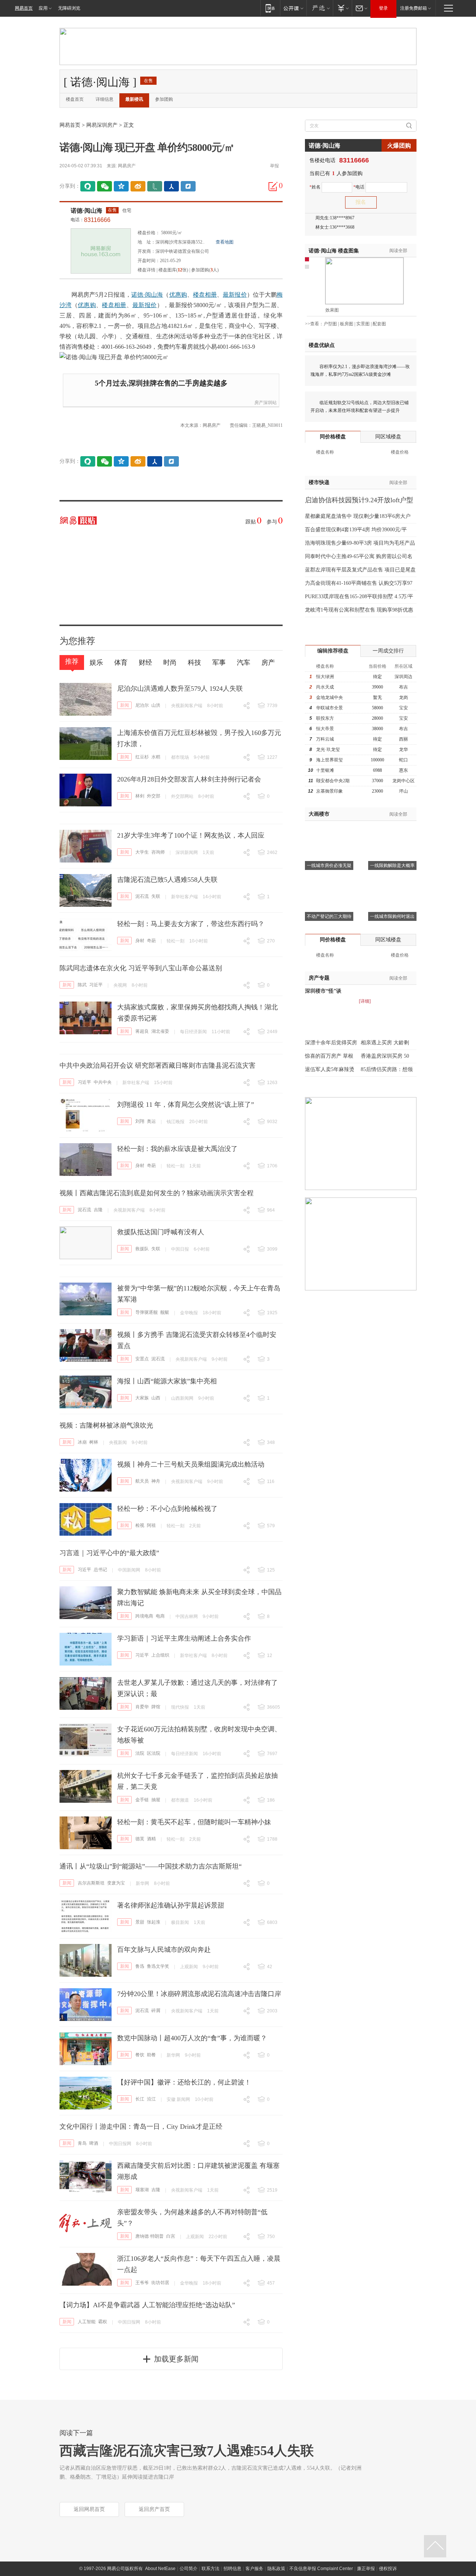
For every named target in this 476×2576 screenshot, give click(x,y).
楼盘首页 (75, 99)
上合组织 (160, 1655)
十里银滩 (325, 770)
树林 (94, 1442)
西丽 (403, 739)
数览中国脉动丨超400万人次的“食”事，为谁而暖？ (192, 2038)
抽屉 (156, 1800)
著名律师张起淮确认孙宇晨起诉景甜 (171, 1905)
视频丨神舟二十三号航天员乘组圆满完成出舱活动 (191, 1464)
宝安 (403, 708)
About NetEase (160, 2569)
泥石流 (142, 896)
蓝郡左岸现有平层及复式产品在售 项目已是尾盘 (360, 570)
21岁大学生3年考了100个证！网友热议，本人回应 (191, 835)
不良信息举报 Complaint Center (321, 2569)
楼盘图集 (334, 251)
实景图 (363, 324)
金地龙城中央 (329, 697)
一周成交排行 (388, 651)
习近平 (96, 985)
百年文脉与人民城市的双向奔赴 (164, 1950)
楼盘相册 (205, 295)
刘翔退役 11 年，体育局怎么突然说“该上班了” (186, 1105)
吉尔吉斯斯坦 (91, 1883)
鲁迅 (140, 1966)
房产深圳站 (266, 403)
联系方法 (210, 2569)
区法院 (154, 1753)
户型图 (330, 324)
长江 (140, 2099)
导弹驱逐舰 (147, 1312)
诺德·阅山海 (86, 211)
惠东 (403, 770)
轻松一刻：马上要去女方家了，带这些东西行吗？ (191, 924)
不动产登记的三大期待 (329, 916)
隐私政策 (276, 2569)
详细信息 (104, 99)
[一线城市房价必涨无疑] (329, 830)
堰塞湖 (142, 2190)
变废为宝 (116, 1883)
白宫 (171, 2236)
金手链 (142, 1800)
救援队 (142, 1249)
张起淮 (154, 1922)
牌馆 (156, 1707)
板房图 (347, 324)
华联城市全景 (329, 708)
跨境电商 (144, 1616)
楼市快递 (319, 482)
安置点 (142, 1359)
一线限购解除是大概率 (392, 865)
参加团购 (164, 99)
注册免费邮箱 (414, 8)
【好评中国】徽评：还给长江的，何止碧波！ (184, 2082)
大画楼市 (319, 814)
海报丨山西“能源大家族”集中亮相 (167, 1381)
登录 (383, 8)
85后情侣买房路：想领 (387, 1069)
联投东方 (325, 718)
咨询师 (158, 852)
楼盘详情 (147, 270)
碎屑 (156, 2011)
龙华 (403, 749)
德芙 (140, 1839)
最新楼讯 (134, 99)
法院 (140, 1753)
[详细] (365, 1001)
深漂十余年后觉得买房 (331, 1043)
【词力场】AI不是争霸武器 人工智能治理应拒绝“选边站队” (147, 2305)
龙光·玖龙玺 (328, 749)
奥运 (151, 1121)
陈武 (82, 985)
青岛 (82, 2143)
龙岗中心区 (403, 781)
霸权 (103, 2322)
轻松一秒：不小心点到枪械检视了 (167, 1509)
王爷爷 (142, 2283)
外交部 (154, 796)
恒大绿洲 (325, 677)
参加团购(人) (205, 270)
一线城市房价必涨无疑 (329, 865)
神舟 (156, 1481)
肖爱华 (142, 1707)
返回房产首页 (154, 2509)
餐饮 (140, 2055)
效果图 (332, 310)
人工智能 (87, 2322)
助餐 (151, 2055)
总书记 (100, 1570)
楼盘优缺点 (322, 345)
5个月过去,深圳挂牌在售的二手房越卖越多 (161, 383)
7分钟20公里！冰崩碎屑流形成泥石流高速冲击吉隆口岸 (199, 1994)
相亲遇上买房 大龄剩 (385, 1043)
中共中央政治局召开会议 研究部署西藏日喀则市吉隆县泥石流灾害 (157, 1065)
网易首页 (24, 8)
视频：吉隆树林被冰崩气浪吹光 (106, 1425)
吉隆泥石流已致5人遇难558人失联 (167, 880)
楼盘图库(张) (173, 270)
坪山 (403, 791)
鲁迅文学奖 (158, 1966)
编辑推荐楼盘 (333, 651)
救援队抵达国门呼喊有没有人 (161, 1232)
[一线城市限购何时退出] (392, 881)
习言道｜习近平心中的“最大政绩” (109, 1553)
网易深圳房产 (102, 125)
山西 (156, 1398)
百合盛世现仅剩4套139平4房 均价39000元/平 (356, 530)
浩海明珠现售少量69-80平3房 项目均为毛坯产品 (360, 543)
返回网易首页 (89, 2509)
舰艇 (165, 1312)
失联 (156, 896)
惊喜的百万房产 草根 (329, 1056)
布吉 (403, 687)
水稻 (156, 757)
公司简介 (189, 2569)
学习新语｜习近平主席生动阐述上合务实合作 (184, 1638)
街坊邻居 (160, 2283)
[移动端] (270, 8)
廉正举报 (366, 2569)
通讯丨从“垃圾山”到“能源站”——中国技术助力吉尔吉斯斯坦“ (151, 1866)
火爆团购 (399, 146)
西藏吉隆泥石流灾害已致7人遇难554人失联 (187, 2451)
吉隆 (98, 1210)
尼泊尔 (142, 705)
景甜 (140, 1922)
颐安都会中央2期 (333, 781)
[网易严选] (320, 8)
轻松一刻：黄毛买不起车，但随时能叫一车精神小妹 (194, 1822)
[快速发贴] (273, 186)
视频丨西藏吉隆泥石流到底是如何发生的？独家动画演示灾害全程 (157, 1193)
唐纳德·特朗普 (149, 2236)
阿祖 (151, 1525)
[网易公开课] (293, 8)
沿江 (151, 2099)
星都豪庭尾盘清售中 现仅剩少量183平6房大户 (358, 516)
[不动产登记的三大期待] (329, 881)
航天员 (142, 1481)
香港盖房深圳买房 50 (385, 1056)
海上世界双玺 (329, 760)
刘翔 (140, 1121)
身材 (140, 941)
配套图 (379, 324)
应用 (43, 8)
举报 (274, 166)
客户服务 (254, 2569)
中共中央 (103, 1082)
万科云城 (325, 739)
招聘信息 (232, 2569)
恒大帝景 (325, 729)
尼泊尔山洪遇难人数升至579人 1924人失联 (180, 689)
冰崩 (82, 1442)
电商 (160, 1616)
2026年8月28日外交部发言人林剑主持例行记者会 (189, 779)
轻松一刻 (176, 941)
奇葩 (151, 941)
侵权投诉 (388, 2569)
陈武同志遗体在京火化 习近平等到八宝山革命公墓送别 (141, 968)
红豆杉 (142, 757)
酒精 (151, 1839)
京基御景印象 (329, 791)
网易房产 (127, 166)
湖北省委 (160, 1031)
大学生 (142, 852)
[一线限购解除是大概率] (392, 830)
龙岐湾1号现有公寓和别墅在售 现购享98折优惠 (359, 610)
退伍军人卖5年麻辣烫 (330, 1069)
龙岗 (403, 697)
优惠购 (178, 295)
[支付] (342, 8)
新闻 (125, 705)
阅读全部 (398, 251)
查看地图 (225, 242)
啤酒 (94, 2143)
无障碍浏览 (69, 8)
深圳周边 (403, 677)
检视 (140, 1525)
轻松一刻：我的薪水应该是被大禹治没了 (177, 1149)
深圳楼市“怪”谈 (323, 991)
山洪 (156, 705)
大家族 (142, 1398)
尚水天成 (325, 687)
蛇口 (403, 760)
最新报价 (235, 295)
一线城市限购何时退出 (392, 916)
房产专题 (319, 978)
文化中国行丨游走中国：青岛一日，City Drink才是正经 (141, 2127)
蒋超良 (142, 1031)
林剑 (140, 796)
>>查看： (314, 324)
